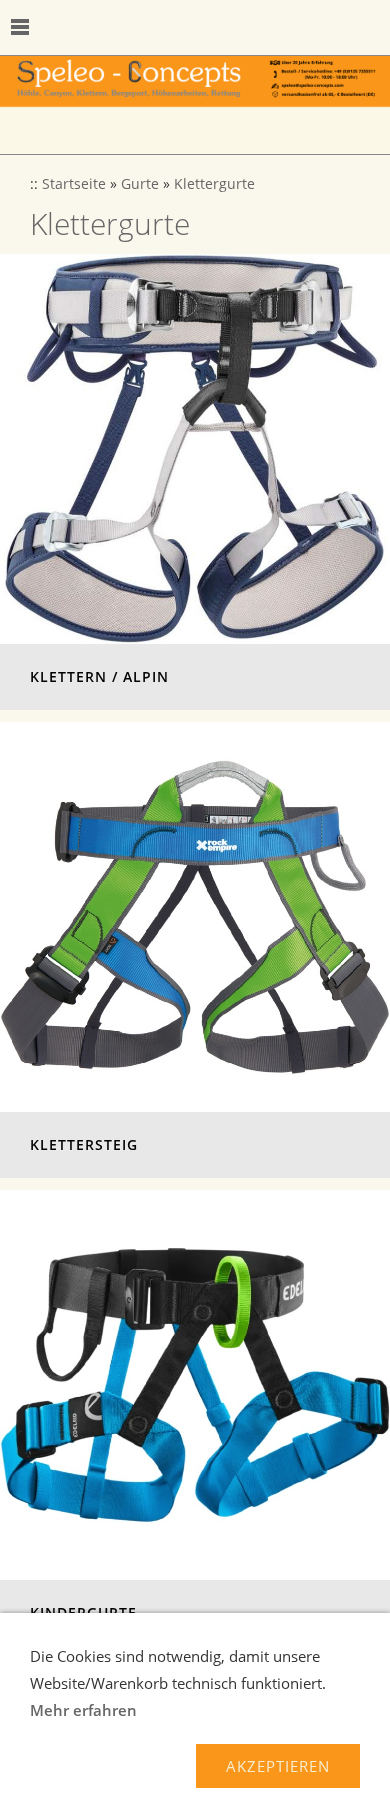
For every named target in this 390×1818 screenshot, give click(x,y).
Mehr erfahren (83, 1710)
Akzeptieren (278, 1766)
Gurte (140, 184)
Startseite (74, 184)
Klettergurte (214, 184)
